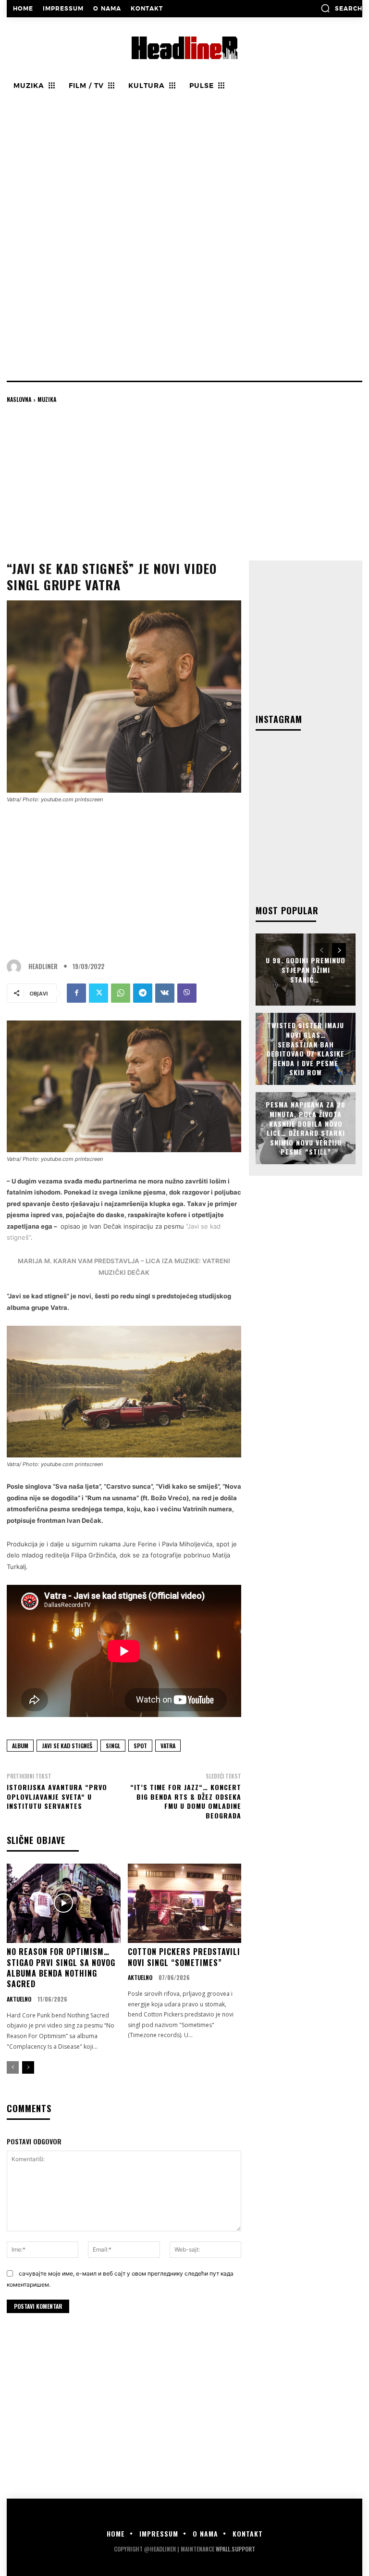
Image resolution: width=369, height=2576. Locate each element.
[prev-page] (13, 2067)
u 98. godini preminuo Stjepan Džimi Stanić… (306, 970)
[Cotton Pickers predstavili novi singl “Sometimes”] (185, 1904)
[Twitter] (98, 993)
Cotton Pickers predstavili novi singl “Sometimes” (184, 1957)
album (20, 1746)
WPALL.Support (235, 2549)
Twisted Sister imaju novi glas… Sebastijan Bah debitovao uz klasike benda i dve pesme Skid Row (306, 1049)
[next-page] (28, 2067)
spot (140, 1746)
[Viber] (187, 993)
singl (113, 1746)
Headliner (43, 966)
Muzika (47, 399)
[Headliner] (16, 967)
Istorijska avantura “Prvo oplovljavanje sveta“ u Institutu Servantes (57, 1796)
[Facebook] (76, 993)
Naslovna (19, 399)
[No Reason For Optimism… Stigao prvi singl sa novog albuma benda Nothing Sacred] (64, 1904)
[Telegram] (143, 993)
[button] (341, 8)
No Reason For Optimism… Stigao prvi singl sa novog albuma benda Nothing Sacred (61, 1968)
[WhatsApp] (121, 993)
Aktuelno (19, 1999)
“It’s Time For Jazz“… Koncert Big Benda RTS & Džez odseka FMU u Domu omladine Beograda (186, 1801)
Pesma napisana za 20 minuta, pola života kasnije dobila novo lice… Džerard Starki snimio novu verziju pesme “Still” (306, 1128)
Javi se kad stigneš (67, 1746)
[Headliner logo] (184, 48)
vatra (168, 1746)
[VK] (165, 993)
